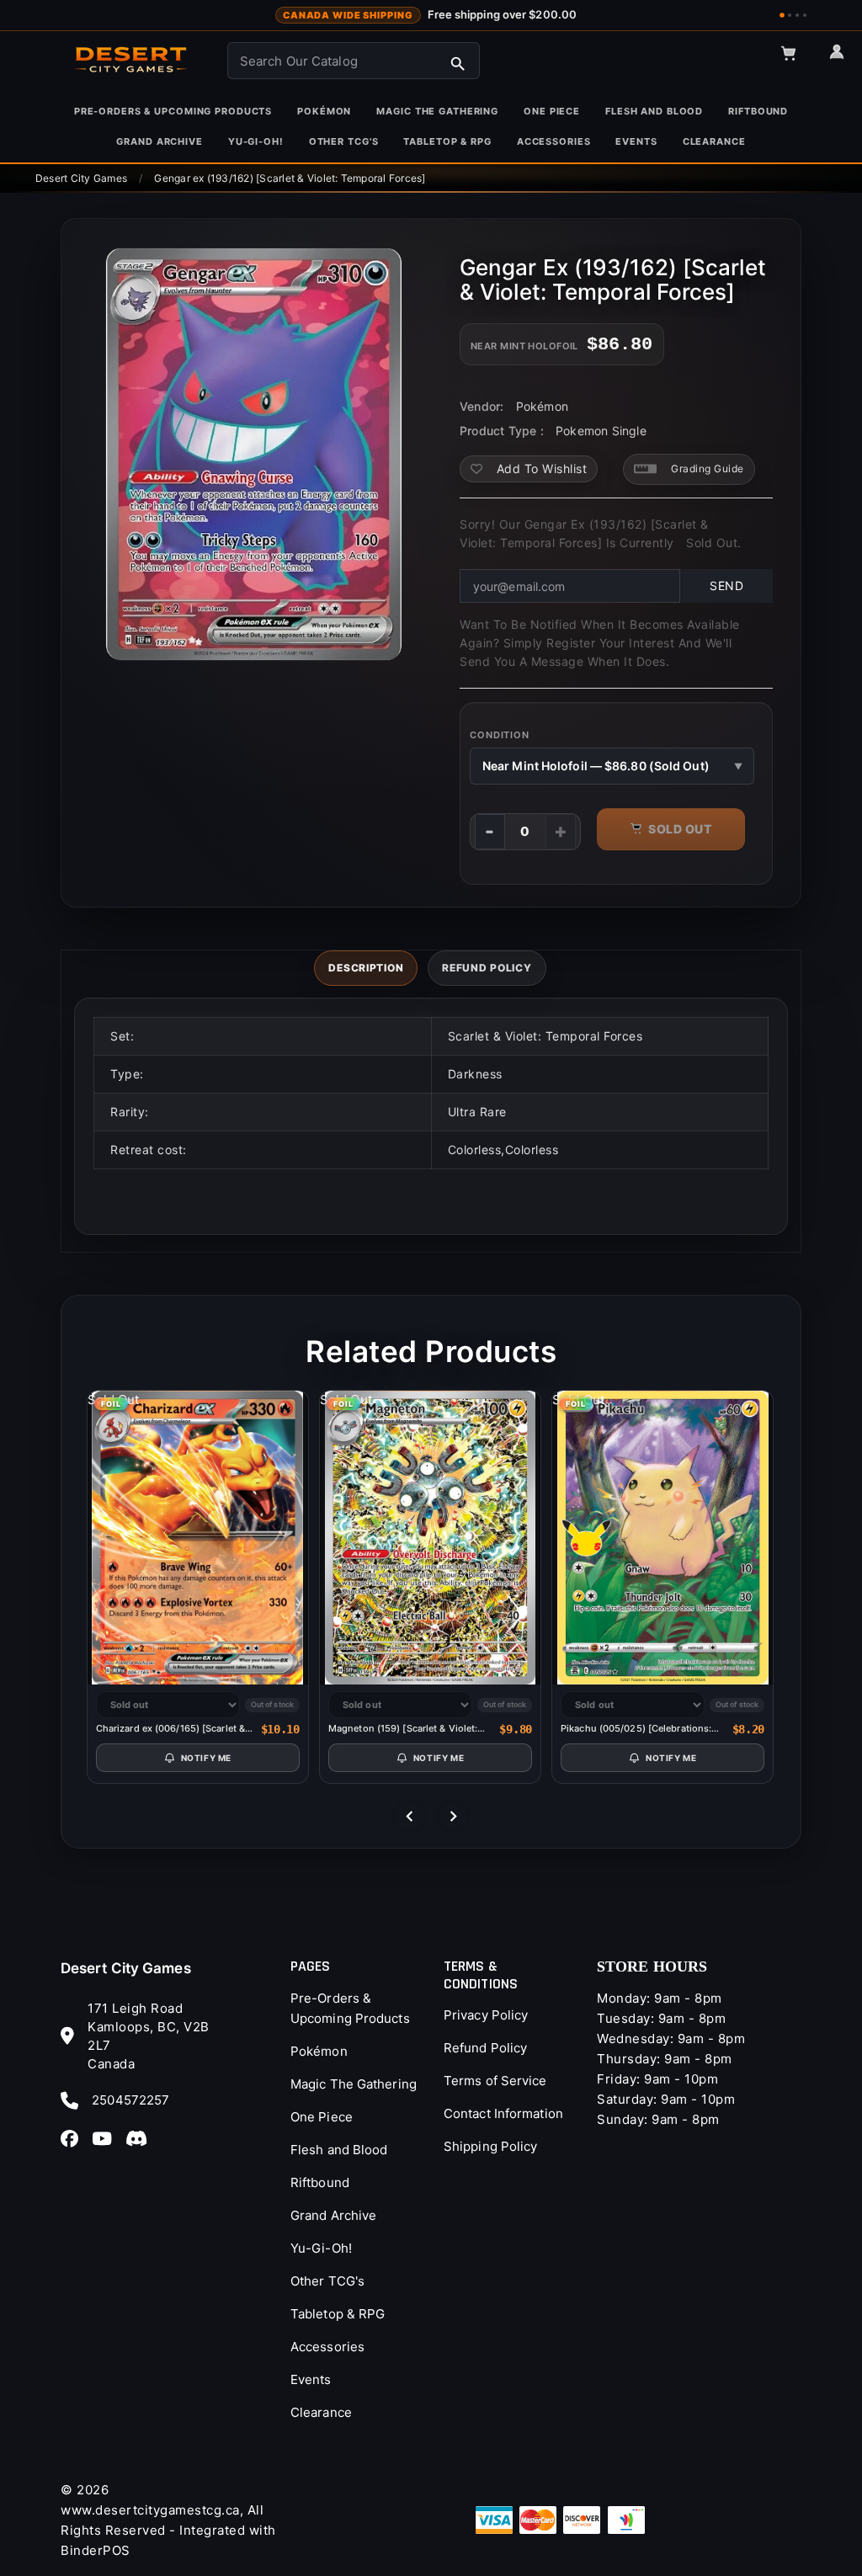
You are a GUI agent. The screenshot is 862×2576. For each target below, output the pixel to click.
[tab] (366, 968)
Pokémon (319, 2051)
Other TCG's (327, 2281)
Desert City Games (126, 1968)
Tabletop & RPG (338, 2314)
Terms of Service (495, 2081)
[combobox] (354, 61)
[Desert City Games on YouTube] (107, 2137)
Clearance (321, 2412)
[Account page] (844, 59)
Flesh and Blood (339, 2150)
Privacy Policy (486, 2015)
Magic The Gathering (354, 2084)
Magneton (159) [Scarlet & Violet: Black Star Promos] (403, 1729)
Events (311, 2379)
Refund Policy (485, 2048)
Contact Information (503, 2113)
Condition (500, 735)
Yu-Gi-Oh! (321, 2248)
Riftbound (320, 2182)
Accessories (327, 2347)
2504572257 (130, 2100)
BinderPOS (96, 2550)
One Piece (322, 2117)
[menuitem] (173, 111)
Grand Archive (333, 2215)
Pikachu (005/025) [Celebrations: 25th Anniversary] (636, 1729)
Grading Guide (708, 468)
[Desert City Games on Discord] (141, 2137)
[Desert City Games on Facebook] (74, 2137)
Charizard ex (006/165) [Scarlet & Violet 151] (170, 1729)
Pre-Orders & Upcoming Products (350, 2008)
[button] (796, 61)
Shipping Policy (491, 2146)
